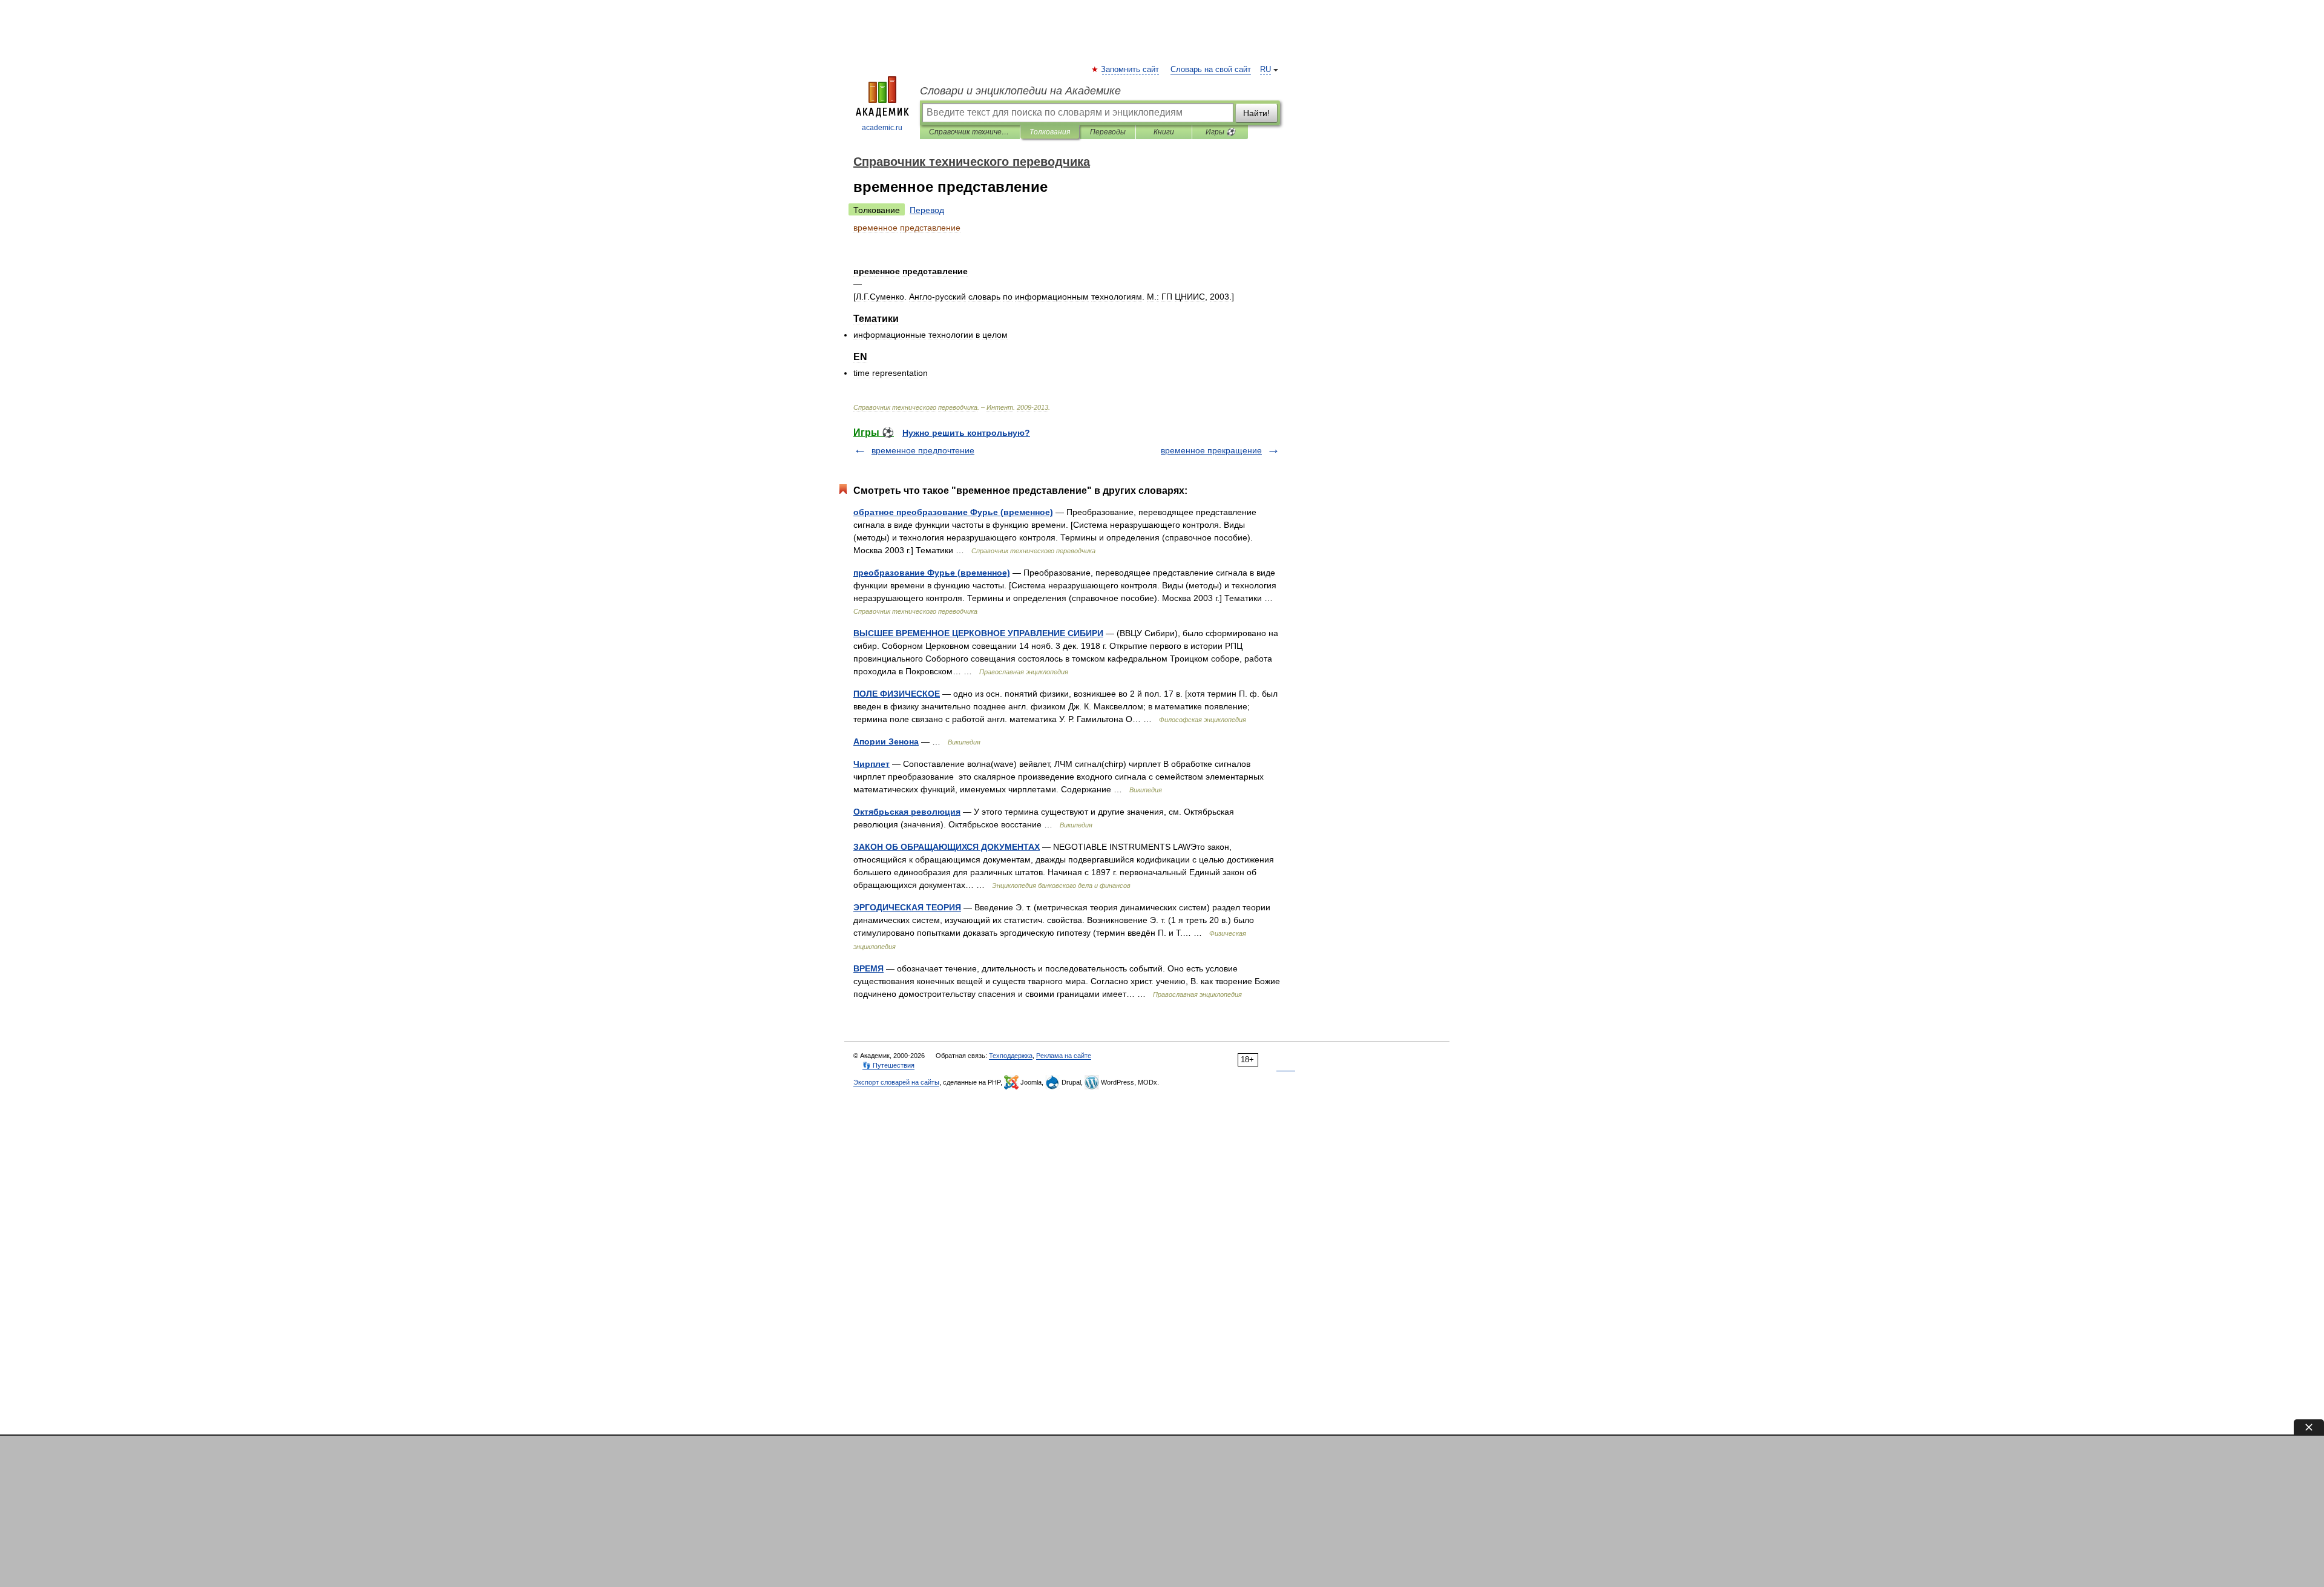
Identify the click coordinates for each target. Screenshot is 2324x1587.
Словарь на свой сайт (1211, 70)
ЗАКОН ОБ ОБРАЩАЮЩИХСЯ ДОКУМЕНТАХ (947, 847)
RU (1265, 70)
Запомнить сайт (1131, 70)
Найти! (1256, 113)
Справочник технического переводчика (970, 132)
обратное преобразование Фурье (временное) (953, 512)
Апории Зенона (886, 741)
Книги (1164, 132)
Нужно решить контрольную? (966, 433)
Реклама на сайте (1064, 1056)
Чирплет (871, 764)
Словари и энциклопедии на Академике (1020, 91)
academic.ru (882, 128)
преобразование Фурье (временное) (932, 573)
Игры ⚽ (1220, 132)
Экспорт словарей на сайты (896, 1082)
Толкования (1050, 132)
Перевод (927, 210)
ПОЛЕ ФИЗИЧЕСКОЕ (897, 694)
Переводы (1108, 132)
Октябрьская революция (907, 812)
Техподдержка (1011, 1056)
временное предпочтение (923, 450)
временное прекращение (1211, 450)
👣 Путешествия (888, 1065)
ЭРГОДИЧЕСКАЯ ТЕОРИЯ (907, 907)
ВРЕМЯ (868, 968)
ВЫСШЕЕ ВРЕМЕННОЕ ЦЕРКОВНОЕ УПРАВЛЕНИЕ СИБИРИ (978, 633)
